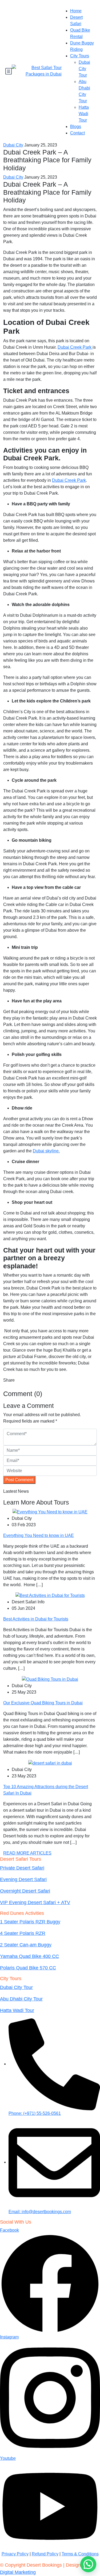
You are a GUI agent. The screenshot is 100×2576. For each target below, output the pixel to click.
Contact (77, 133)
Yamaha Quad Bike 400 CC (29, 1956)
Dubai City (13, 145)
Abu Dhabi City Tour (21, 1999)
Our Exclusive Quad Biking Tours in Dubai (43, 1703)
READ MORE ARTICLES (27, 1853)
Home (76, 11)
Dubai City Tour (84, 69)
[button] (88, 2564)
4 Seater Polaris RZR (23, 1933)
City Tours (80, 56)
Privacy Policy (15, 2554)
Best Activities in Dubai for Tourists (36, 1619)
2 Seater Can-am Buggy (26, 1945)
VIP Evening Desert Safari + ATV (35, 1902)
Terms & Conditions (80, 2554)
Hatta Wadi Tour (84, 114)
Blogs (76, 127)
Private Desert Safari (22, 1868)
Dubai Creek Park (75, 347)
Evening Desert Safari (23, 1879)
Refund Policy (45, 2554)
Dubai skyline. (46, 1151)
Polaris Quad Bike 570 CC (28, 1968)
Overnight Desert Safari (25, 1891)
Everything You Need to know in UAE (39, 1535)
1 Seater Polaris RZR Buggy (30, 1922)
